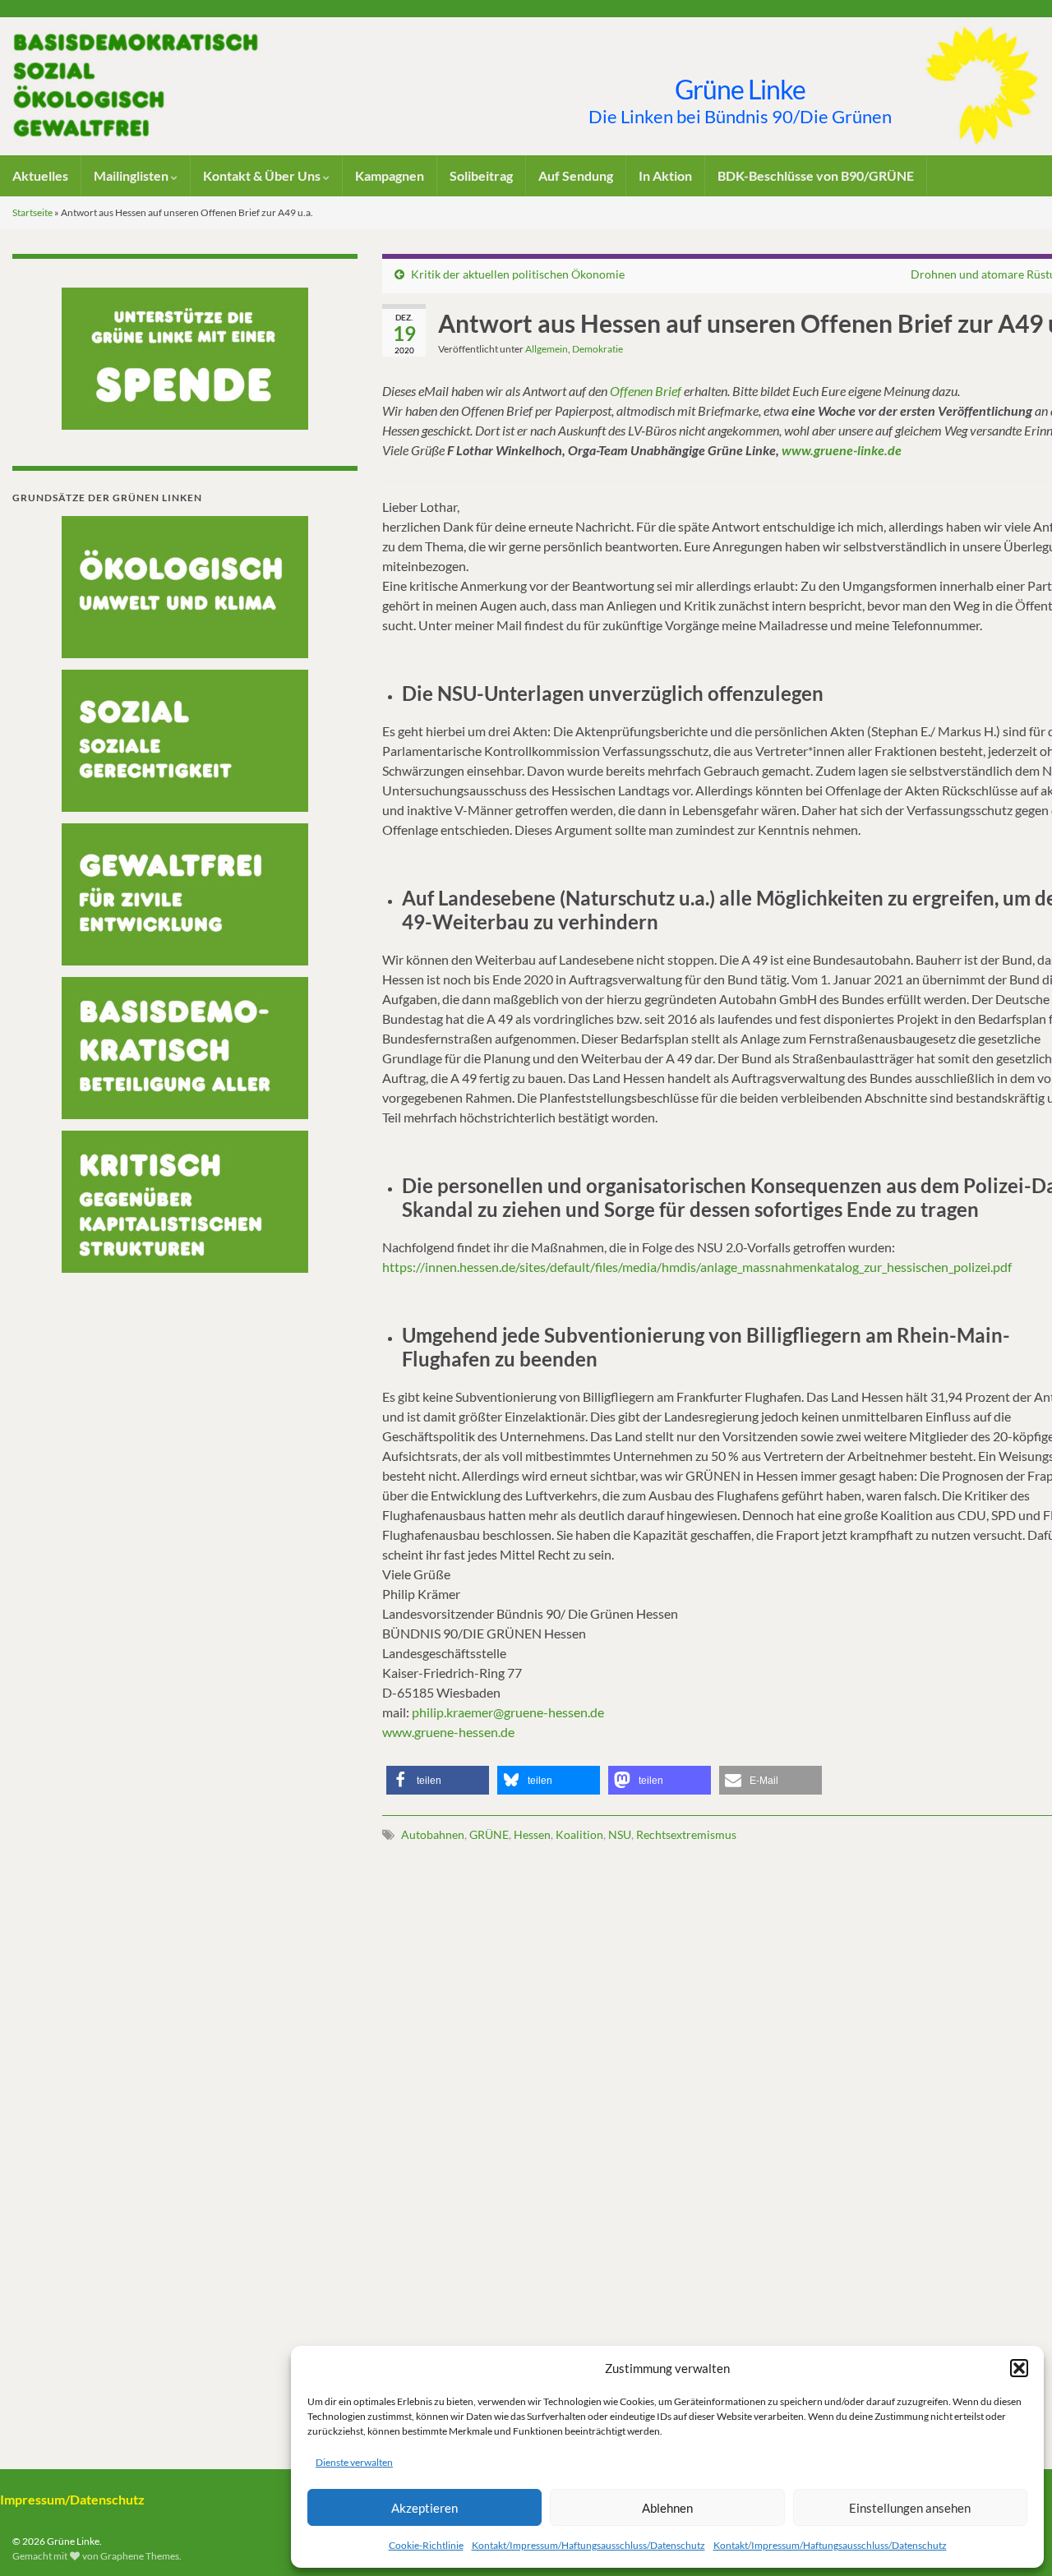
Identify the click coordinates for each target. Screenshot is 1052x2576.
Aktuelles (40, 175)
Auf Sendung (576, 175)
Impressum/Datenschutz (72, 2499)
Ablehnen (667, 2508)
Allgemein (547, 349)
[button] (1019, 2368)
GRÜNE (489, 1834)
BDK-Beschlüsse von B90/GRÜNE (816, 175)
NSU (620, 1834)
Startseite (32, 212)
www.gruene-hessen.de (448, 1732)
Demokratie (598, 349)
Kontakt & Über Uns (263, 175)
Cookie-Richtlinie (426, 2545)
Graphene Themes (140, 2556)
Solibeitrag (481, 175)
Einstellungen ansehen (910, 2508)
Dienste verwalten (354, 2462)
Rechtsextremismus (686, 1834)
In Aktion (665, 175)
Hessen (532, 1834)
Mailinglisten (132, 175)
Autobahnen (433, 1834)
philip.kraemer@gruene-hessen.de (508, 1712)
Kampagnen (390, 175)
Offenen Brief (646, 391)
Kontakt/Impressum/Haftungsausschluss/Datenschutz (588, 2545)
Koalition (579, 1834)
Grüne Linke (740, 89)
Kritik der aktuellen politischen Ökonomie (518, 274)
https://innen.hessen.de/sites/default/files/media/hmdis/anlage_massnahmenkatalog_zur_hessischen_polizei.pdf (697, 1267)
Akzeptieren (424, 2508)
